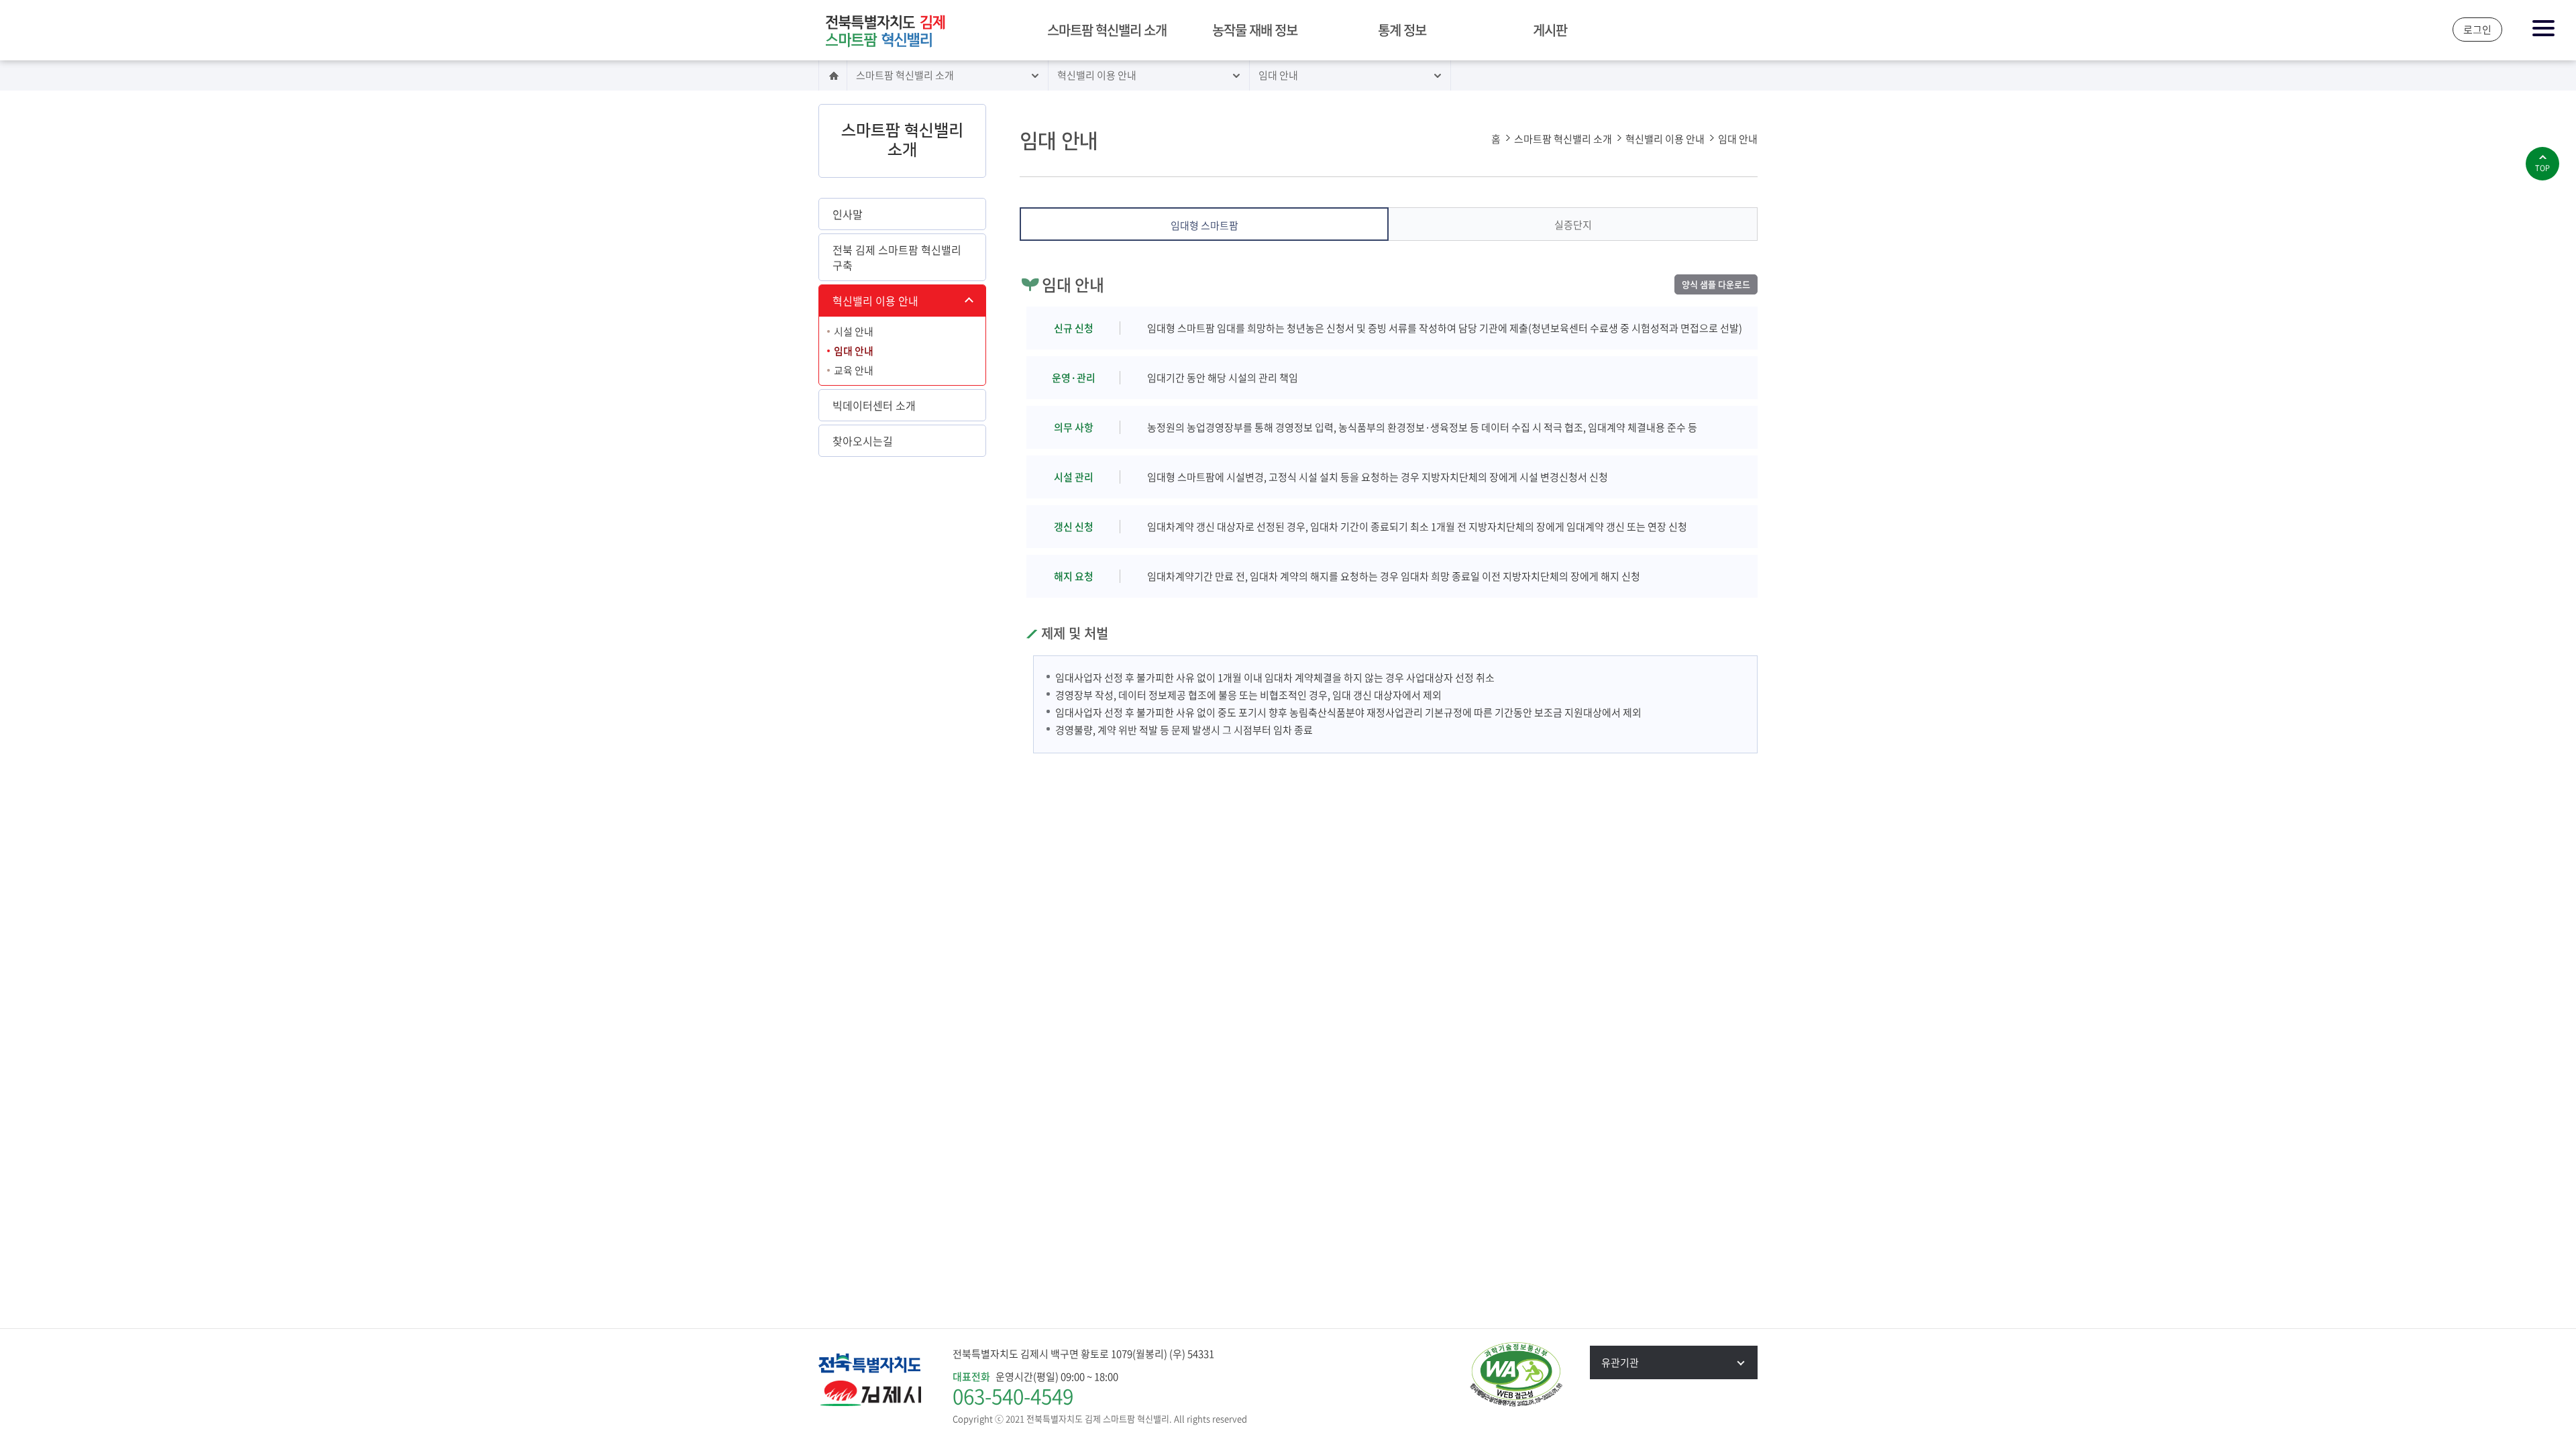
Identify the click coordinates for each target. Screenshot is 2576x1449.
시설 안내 (854, 331)
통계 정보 (1402, 30)
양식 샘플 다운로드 (1716, 284)
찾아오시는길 (863, 441)
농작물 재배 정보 (1255, 30)
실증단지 (1573, 225)
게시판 (1550, 30)
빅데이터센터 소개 (874, 405)
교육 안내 (854, 370)
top (2542, 168)
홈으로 (833, 75)
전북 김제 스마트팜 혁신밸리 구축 (897, 257)
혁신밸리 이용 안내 (1097, 75)
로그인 (2477, 30)
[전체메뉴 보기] (2544, 29)
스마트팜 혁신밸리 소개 (1107, 30)
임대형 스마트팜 (1204, 225)
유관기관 (1620, 1362)
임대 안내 (1278, 75)
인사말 (848, 214)
